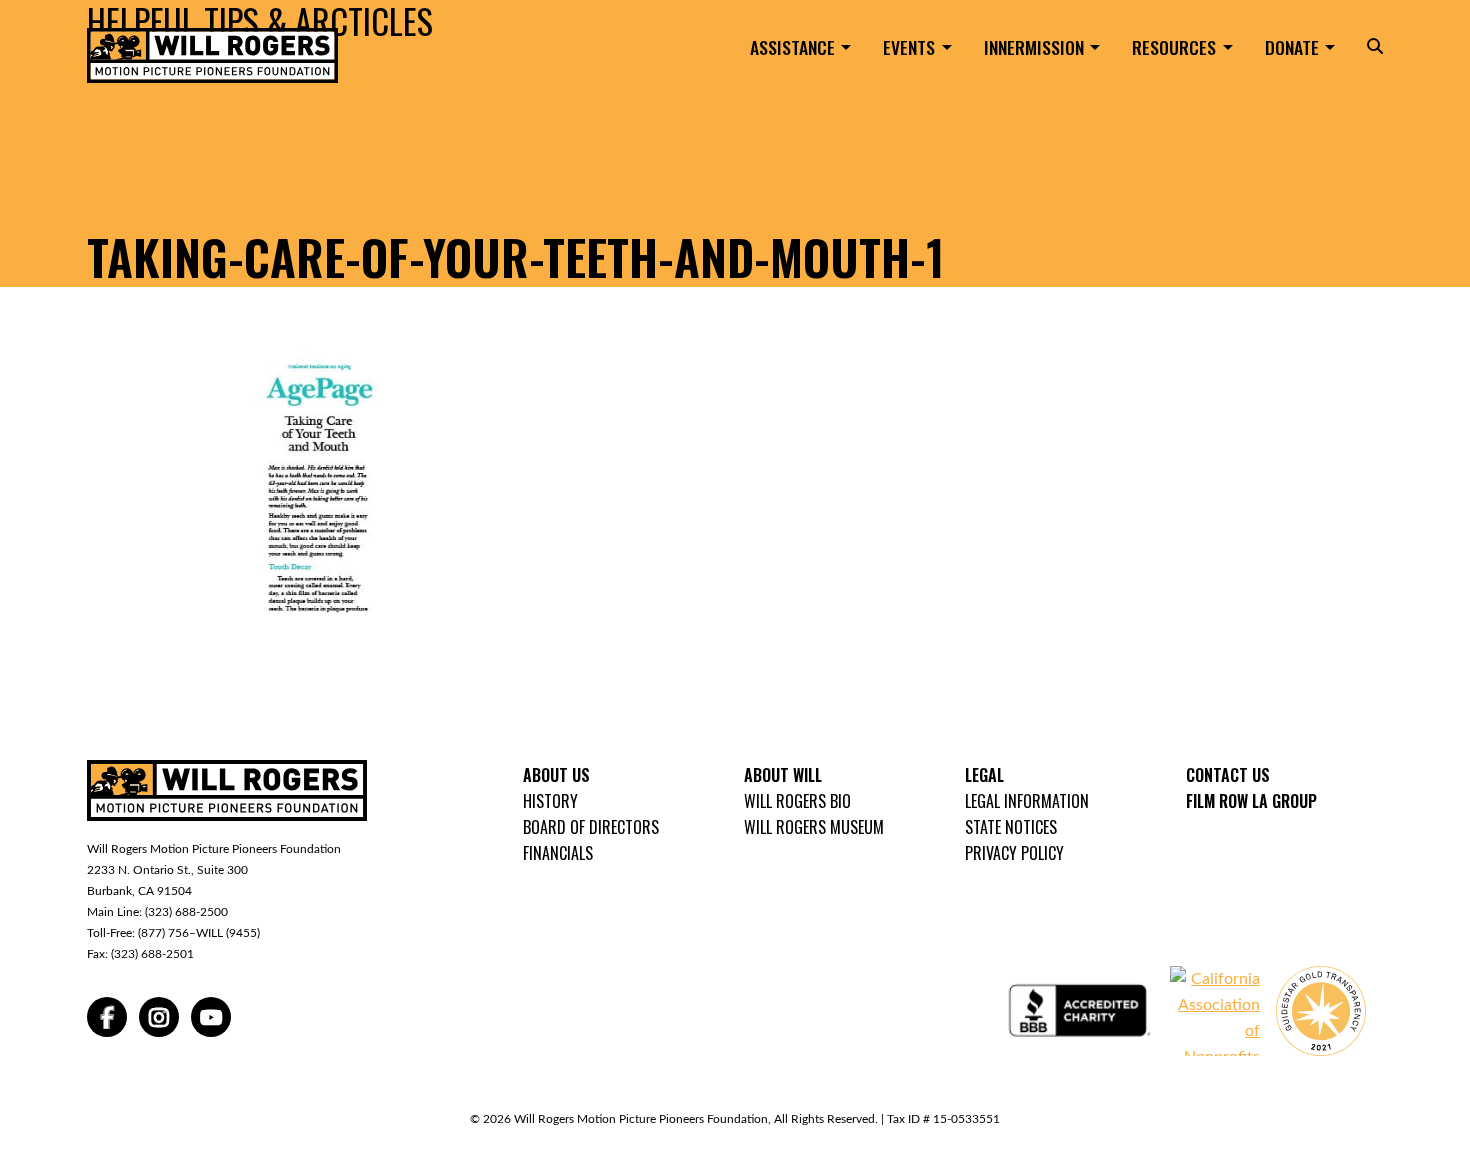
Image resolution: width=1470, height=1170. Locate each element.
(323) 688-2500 (186, 912)
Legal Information (1027, 801)
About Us (556, 775)
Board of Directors (591, 827)
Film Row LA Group (1251, 801)
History (550, 801)
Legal (984, 775)
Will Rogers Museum (814, 827)
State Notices (1011, 827)
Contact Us (1228, 775)
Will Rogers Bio (797, 801)
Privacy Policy (1014, 853)
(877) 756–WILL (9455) (199, 933)
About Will (783, 775)
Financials (558, 853)
